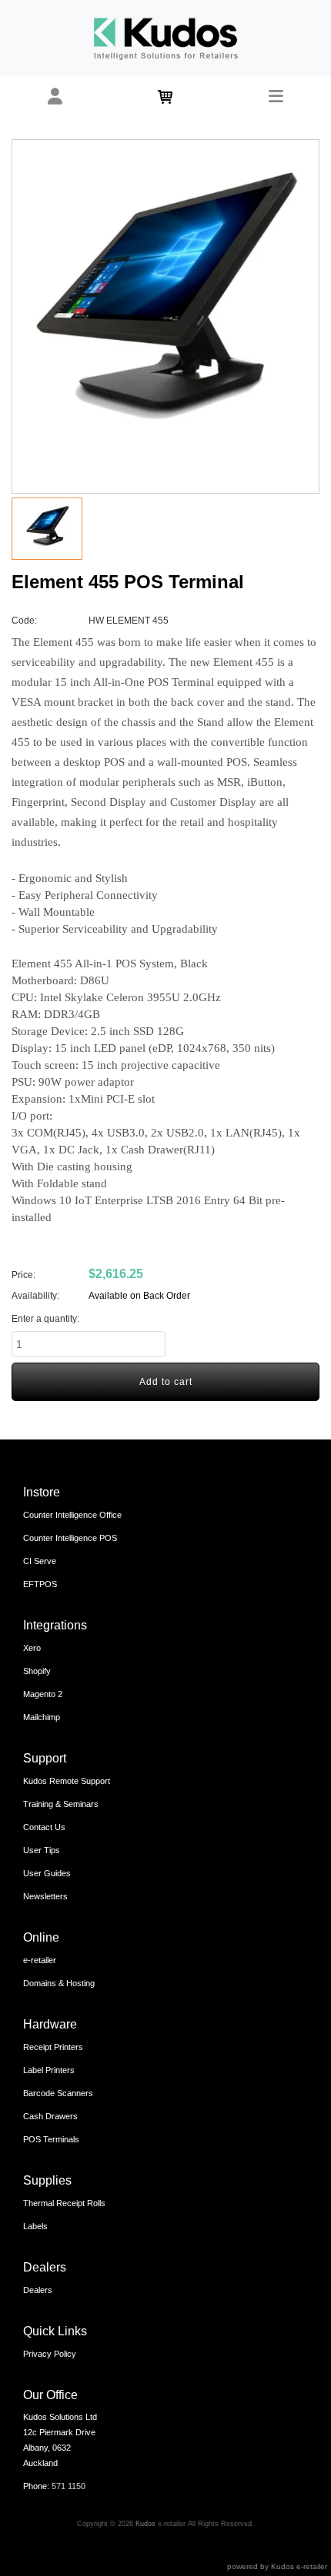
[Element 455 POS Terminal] (165, 316)
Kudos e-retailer (299, 2566)
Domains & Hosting (59, 1983)
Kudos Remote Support (67, 1781)
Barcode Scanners (58, 2093)
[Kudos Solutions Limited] (165, 38)
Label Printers (49, 2070)
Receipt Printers (53, 2047)
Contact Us (44, 1827)
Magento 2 (43, 1694)
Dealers (38, 2290)
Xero (32, 1648)
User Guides (47, 1873)
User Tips (42, 1850)
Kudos (145, 2524)
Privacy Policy (50, 2354)
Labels (35, 2226)
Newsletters (45, 1896)
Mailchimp (42, 1717)
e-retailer (40, 1960)
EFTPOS (40, 1584)
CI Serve (40, 1561)
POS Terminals (51, 2139)
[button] (55, 97)
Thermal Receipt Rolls (64, 2203)
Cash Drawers (50, 2116)
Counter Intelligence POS (70, 1538)
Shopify (37, 1671)
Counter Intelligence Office (72, 1515)
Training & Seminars (61, 1804)
